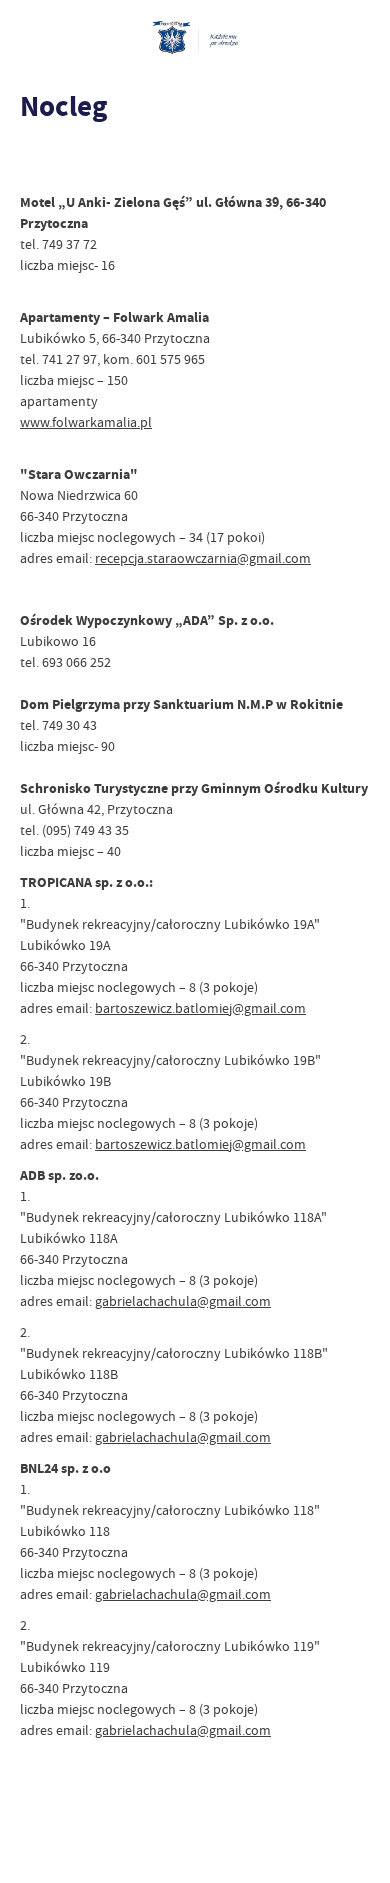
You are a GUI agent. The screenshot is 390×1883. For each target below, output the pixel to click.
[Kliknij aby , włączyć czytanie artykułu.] (36, 162)
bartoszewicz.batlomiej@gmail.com (200, 1008)
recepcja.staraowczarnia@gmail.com (203, 558)
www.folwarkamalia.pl (86, 422)
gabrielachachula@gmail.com (183, 1301)
